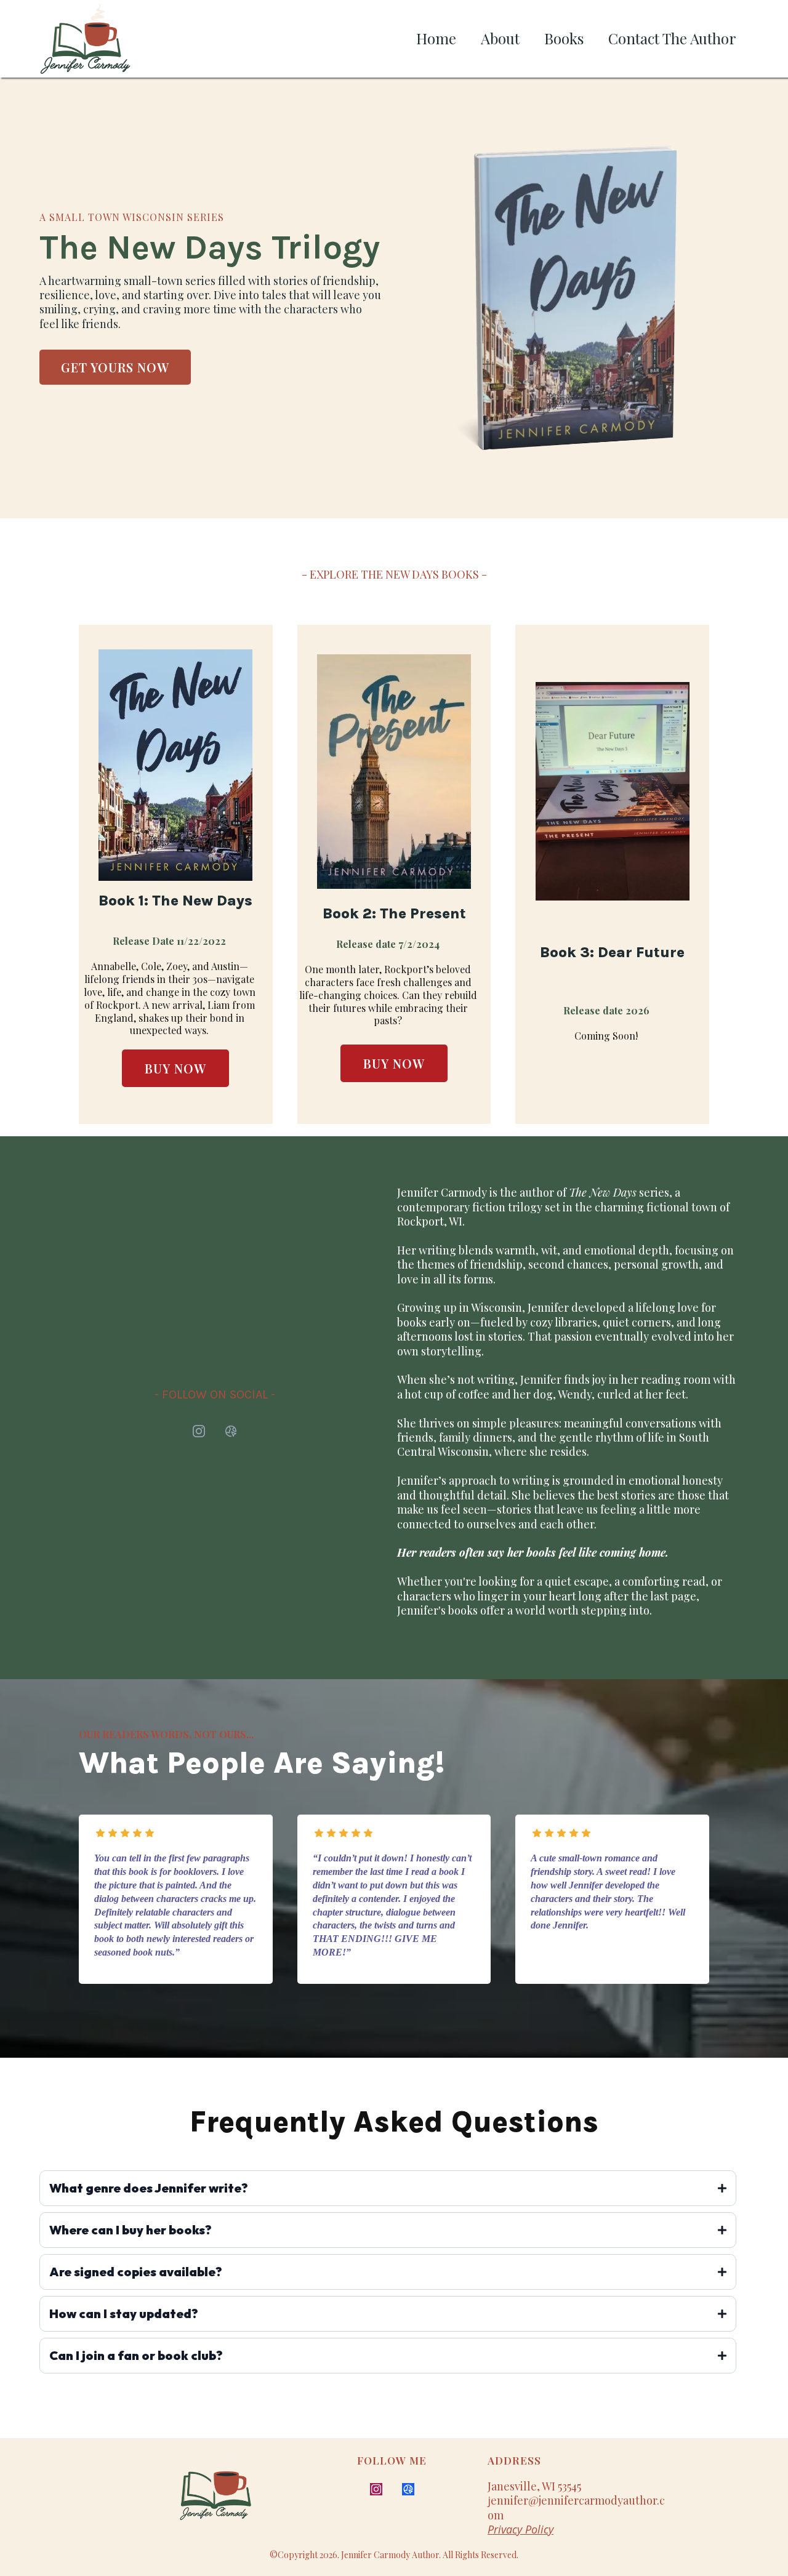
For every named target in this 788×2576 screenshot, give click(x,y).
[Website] (231, 1431)
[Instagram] (199, 1431)
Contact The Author (672, 38)
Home (436, 38)
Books (564, 38)
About (500, 38)
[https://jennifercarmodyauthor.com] (86, 39)
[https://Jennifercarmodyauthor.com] (232, 2494)
